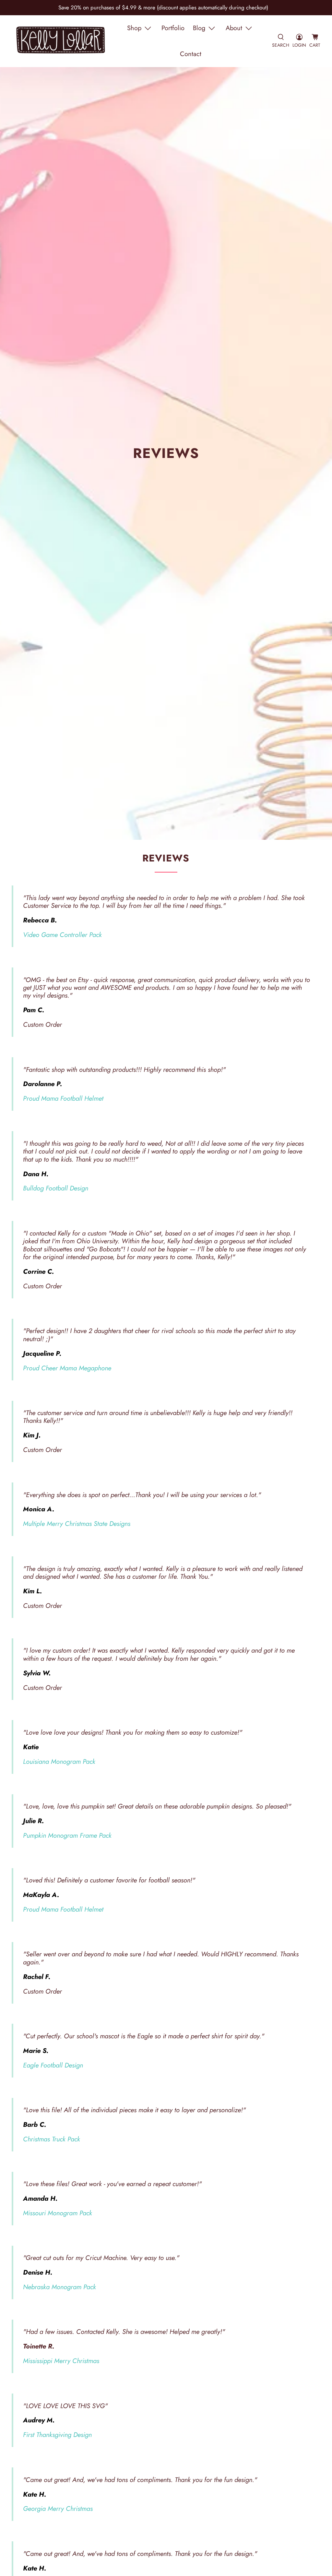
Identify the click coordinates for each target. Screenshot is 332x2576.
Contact (191, 54)
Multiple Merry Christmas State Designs (77, 1524)
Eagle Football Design (53, 2065)
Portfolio (173, 28)
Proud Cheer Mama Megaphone (67, 1368)
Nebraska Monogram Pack (59, 2287)
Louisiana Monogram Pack (59, 1762)
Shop (134, 28)
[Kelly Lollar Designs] (61, 41)
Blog (199, 28)
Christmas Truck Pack (52, 2139)
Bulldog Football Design (56, 1188)
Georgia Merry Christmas (58, 2509)
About (234, 28)
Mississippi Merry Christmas (61, 2361)
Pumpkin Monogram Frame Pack (67, 1835)
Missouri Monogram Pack (58, 2213)
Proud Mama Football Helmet (63, 1098)
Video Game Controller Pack (62, 935)
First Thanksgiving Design (57, 2435)
